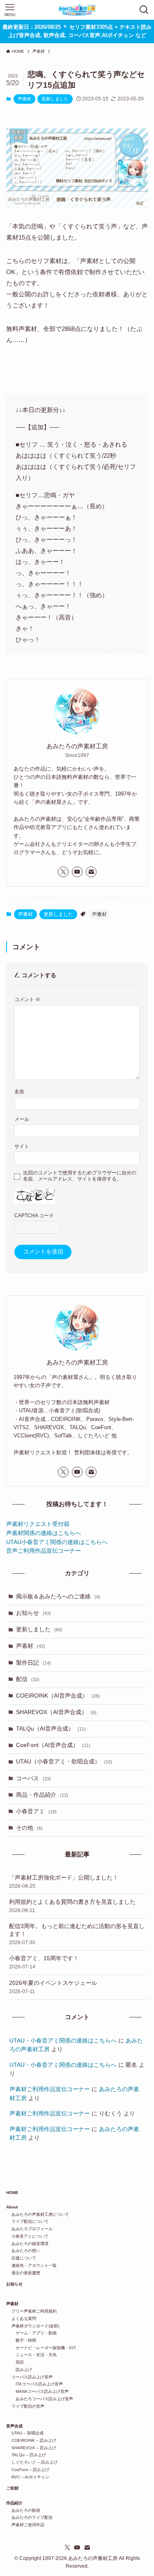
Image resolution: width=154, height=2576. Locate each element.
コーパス (33, 1778)
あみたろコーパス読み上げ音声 (40, 2399)
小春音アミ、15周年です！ (44, 1962)
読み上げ (19, 2370)
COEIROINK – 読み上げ (31, 2440)
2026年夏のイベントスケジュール (53, 1987)
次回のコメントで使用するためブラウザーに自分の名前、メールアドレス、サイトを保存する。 (80, 1176)
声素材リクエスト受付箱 (38, 1524)
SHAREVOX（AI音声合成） (56, 1712)
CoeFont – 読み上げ (28, 2470)
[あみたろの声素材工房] (77, 10)
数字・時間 (21, 2340)
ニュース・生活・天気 (31, 2355)
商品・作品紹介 (42, 1795)
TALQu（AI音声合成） (51, 1729)
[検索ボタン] (144, 10)
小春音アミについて (27, 2236)
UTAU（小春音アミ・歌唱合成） (64, 1762)
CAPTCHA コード (34, 1216)
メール (22, 1119)
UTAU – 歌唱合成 (25, 2433)
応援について (21, 2258)
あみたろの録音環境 (27, 2244)
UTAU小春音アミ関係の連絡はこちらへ (57, 1542)
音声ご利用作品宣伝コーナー (44, 1551)
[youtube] (77, 872)
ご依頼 (12, 2488)
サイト (22, 1146)
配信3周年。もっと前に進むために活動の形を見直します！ (77, 1934)
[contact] (91, 872)
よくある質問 (21, 2319)
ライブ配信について (27, 2221)
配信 (28, 1679)
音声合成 (14, 2426)
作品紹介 (14, 2503)
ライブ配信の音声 (25, 2406)
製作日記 (33, 1663)
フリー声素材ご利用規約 (31, 2311)
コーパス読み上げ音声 (29, 2377)
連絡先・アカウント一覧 (31, 2265)
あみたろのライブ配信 (29, 2517)
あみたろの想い (23, 2251)
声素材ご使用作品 (25, 2525)
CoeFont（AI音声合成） (53, 1745)
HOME (12, 2193)
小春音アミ (36, 1811)
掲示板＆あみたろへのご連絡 (58, 1597)
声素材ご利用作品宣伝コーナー (50, 2089)
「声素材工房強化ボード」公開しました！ (64, 1882)
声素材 (24, 99)
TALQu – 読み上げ (26, 2455)
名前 (19, 1092)
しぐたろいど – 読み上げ (32, 2462)
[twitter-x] (63, 872)
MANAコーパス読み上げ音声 (37, 2391)
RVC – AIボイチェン (28, 2477)
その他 (29, 1828)
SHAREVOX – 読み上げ (31, 2448)
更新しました (55, 99)
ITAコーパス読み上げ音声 (34, 2384)
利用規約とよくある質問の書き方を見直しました (72, 1906)
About (12, 2207)
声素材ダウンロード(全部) (33, 2326)
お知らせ (33, 1613)
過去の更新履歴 (23, 2273)
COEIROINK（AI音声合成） (58, 1696)
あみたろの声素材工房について (38, 2214)
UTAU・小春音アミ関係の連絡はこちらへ (63, 2041)
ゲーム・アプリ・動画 (31, 2333)
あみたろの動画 (23, 2510)
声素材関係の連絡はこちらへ (44, 1533)
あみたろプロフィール (29, 2229)
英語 (15, 2362)
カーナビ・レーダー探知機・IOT (41, 2348)
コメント (27, 999)
